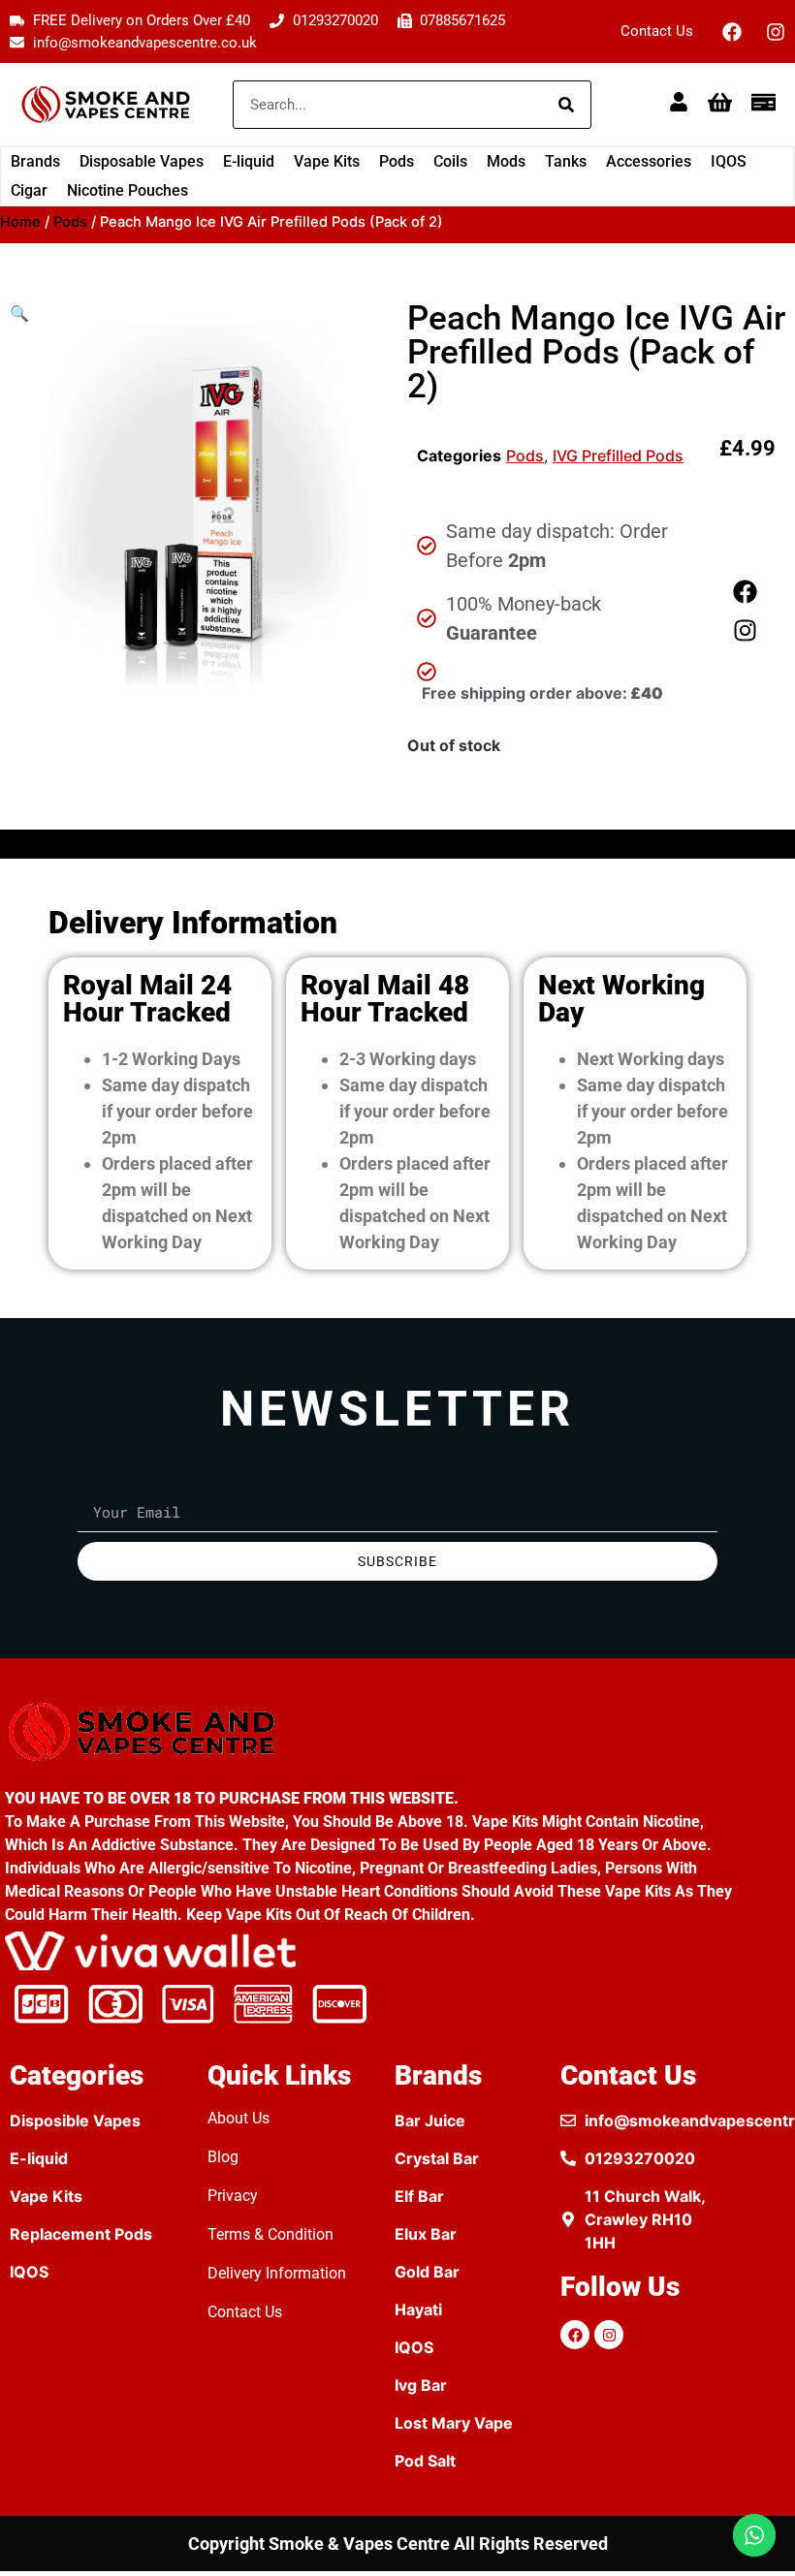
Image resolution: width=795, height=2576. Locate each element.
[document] (397, 1288)
